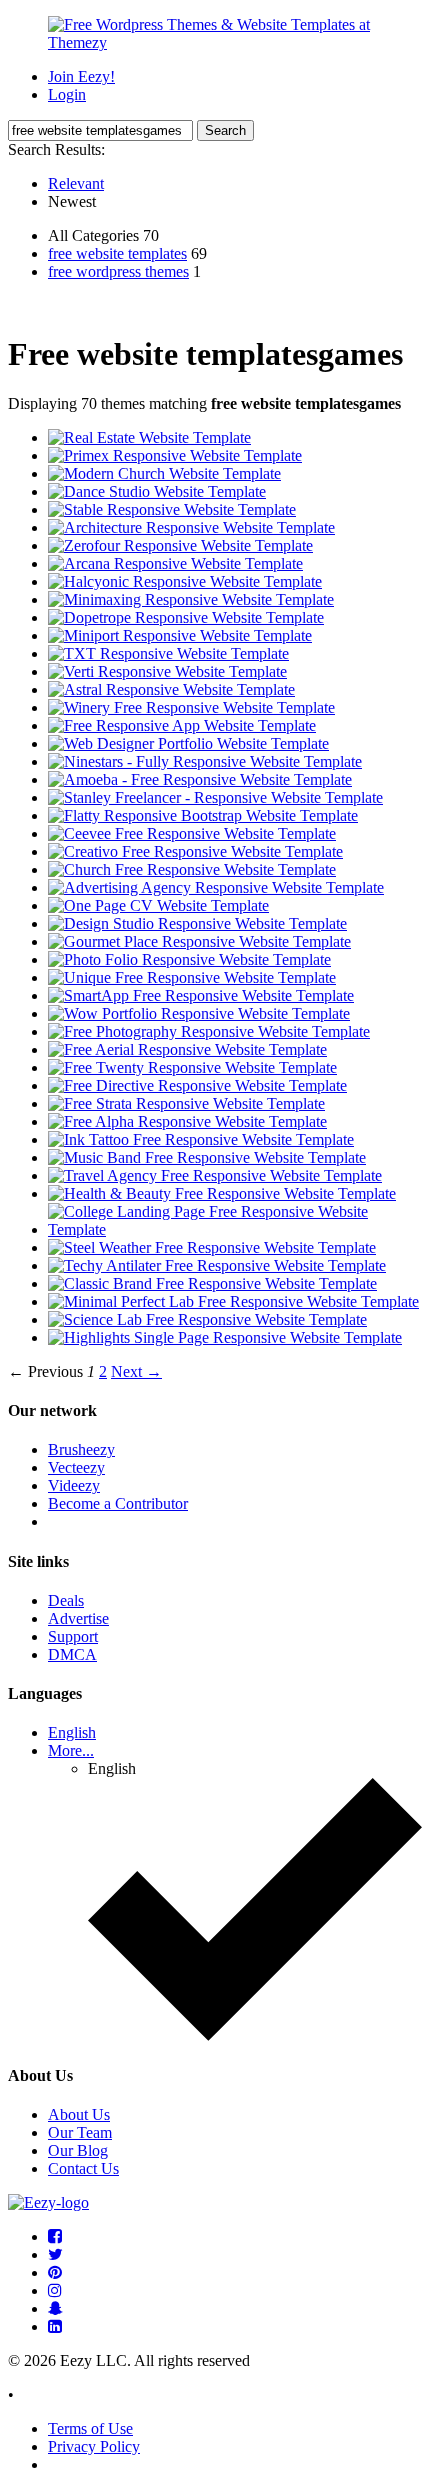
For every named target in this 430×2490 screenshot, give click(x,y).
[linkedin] (55, 2326)
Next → (136, 1371)
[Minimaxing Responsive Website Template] (191, 599)
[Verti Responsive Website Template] (167, 671)
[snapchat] (55, 2308)
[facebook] (55, 2236)
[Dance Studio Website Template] (157, 491)
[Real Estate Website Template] (149, 437)
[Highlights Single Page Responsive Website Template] (225, 1337)
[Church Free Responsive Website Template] (192, 869)
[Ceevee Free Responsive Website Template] (192, 833)
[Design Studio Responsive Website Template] (197, 923)
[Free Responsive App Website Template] (182, 725)
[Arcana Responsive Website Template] (175, 563)
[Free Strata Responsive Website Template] (186, 1103)
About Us (79, 2114)
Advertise (78, 1618)
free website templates (117, 253)
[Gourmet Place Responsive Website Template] (199, 941)
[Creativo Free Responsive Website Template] (195, 851)
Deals (66, 1600)
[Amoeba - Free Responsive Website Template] (200, 779)
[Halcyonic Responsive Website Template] (185, 581)
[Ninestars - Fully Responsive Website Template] (205, 761)
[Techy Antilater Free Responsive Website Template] (217, 1265)
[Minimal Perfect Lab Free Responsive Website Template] (233, 1301)
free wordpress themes (118, 271)
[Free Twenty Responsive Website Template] (192, 1067)
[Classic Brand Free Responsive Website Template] (212, 1283)
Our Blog (78, 2150)
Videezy (74, 1485)
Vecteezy (76, 1467)
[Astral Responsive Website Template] (171, 689)
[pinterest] (55, 2272)
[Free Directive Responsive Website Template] (197, 1085)
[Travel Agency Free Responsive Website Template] (215, 1175)
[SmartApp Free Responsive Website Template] (201, 995)
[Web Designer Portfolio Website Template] (188, 743)
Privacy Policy (94, 2446)
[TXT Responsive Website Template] (168, 653)
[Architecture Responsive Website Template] (191, 527)
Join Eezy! (81, 76)
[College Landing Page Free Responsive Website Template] (235, 1229)
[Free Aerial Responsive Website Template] (187, 1049)
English (72, 1732)
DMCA (72, 1654)
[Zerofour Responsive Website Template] (180, 545)
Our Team (80, 2132)
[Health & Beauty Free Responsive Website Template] (222, 1193)
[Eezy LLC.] (48, 2202)
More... (71, 1750)
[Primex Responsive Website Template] (175, 455)
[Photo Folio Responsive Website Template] (189, 959)
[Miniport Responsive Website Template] (180, 635)
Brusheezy (81, 1449)
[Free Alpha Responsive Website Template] (187, 1121)
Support (73, 1636)
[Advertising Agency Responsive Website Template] (216, 887)
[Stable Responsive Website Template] (172, 509)
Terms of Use (90, 2428)
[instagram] (55, 2290)
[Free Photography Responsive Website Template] (209, 1031)
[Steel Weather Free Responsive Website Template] (212, 1247)
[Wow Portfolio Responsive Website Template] (199, 1013)
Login (67, 94)
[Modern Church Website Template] (164, 473)
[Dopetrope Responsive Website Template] (186, 617)
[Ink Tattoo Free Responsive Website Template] (201, 1139)
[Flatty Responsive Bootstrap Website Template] (203, 815)
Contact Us (83, 2168)
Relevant (76, 183)
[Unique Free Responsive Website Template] (192, 977)
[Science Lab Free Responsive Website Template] (207, 1319)
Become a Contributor (118, 1503)
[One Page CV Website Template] (158, 905)
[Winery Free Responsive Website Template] (191, 707)
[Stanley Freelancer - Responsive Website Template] (215, 797)
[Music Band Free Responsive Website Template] (207, 1157)
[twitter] (55, 2254)
